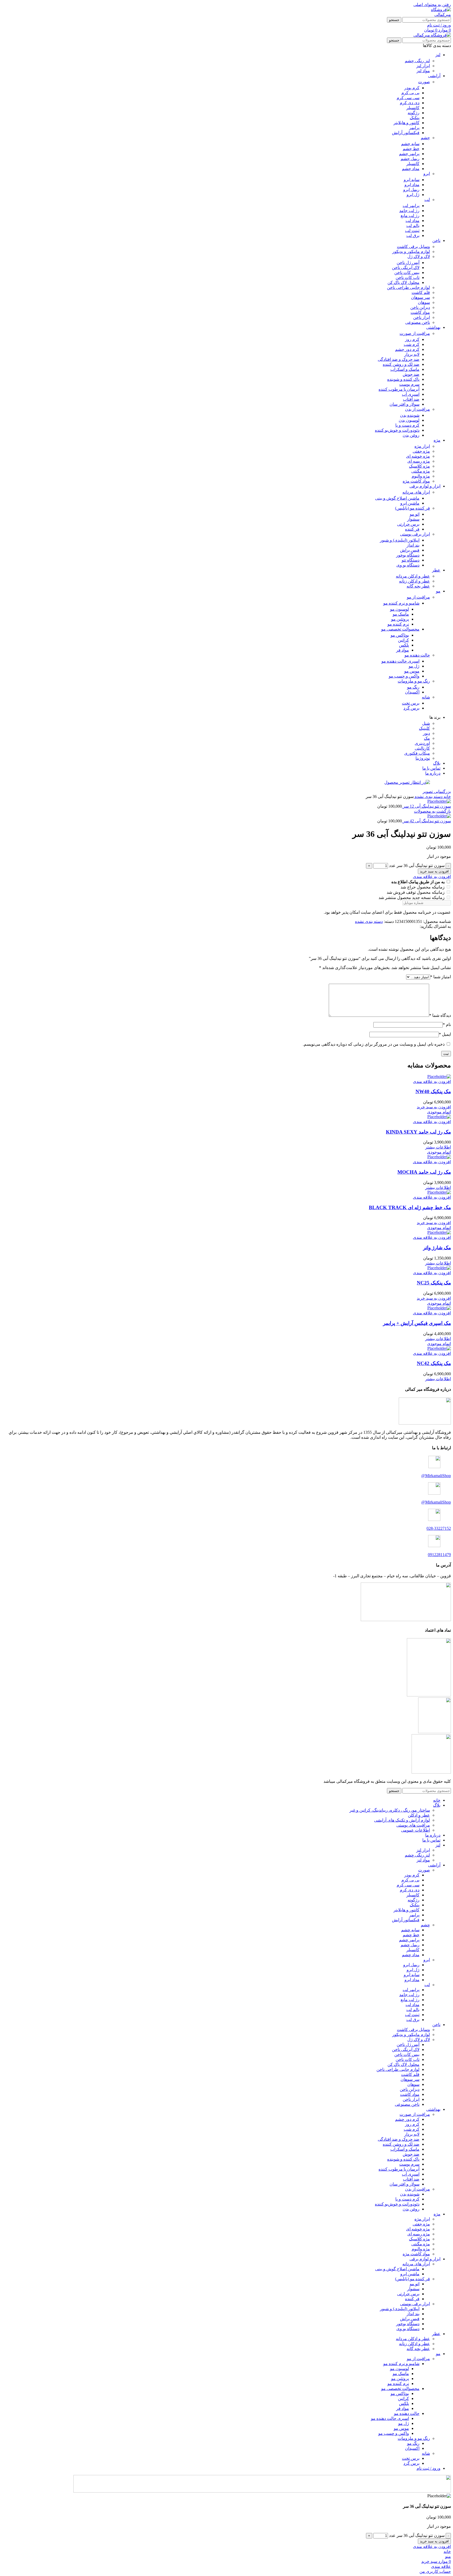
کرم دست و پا (407, 425)
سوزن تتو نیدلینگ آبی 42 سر (426, 821)
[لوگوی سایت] (436, 15)
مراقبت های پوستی (413, 1825)
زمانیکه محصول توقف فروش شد (416, 892)
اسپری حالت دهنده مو (400, 661)
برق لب (413, 236)
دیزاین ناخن (420, 307)
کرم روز (412, 339)
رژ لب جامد (409, 211)
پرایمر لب (411, 206)
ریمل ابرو (411, 190)
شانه (426, 697)
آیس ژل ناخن (408, 263)
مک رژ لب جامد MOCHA (424, 1172)
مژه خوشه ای (418, 456)
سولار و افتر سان (405, 404)
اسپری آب (411, 394)
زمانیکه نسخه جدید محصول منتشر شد (412, 898)
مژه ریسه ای (419, 461)
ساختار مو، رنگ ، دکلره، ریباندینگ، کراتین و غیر (390, 1810)
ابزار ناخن (422, 317)
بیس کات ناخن (407, 273)
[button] (434, 1107)
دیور (426, 733)
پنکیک (415, 118)
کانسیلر (413, 108)
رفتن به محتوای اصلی (432, 5)
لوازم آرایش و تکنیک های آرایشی (402, 1820)
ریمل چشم (410, 159)
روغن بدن (411, 435)
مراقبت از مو (418, 597)
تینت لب (412, 231)
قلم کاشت (421, 292)
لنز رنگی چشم (417, 61)
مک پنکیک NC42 (434, 1363)
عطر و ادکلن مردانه (413, 576)
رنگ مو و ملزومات (414, 681)
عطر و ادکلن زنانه (414, 581)
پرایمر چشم (409, 154)
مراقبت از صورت (415, 333)
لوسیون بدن (409, 420)
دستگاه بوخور (408, 555)
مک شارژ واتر (437, 1248)
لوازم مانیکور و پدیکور (411, 252)
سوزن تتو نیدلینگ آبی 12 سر (426, 806)
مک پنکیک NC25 (434, 1283)
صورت (424, 82)
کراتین (403, 640)
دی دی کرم (410, 103)
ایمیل (445, 1034)
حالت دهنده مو (417, 655)
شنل (426, 723)
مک (427, 738)
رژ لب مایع (410, 216)
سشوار (413, 519)
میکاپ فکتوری (417, 753)
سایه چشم (410, 144)
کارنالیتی (422, 748)
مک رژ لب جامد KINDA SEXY (418, 1132)
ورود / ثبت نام (428, 2468)
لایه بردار (412, 354)
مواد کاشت (420, 312)
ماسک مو (401, 614)
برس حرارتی (408, 524)
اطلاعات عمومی (416, 1830)
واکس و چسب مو (404, 676)
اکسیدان (412, 692)
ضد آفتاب (411, 399)
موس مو (412, 671)
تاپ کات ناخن (408, 277)
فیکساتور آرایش (406, 133)
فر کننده (412, 529)
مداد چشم (411, 169)
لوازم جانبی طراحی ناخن (408, 287)
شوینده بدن (410, 415)
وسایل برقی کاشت (413, 247)
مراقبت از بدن (417, 409)
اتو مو (415, 514)
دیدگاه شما (440, 1015)
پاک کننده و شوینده (403, 379)
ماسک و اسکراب (405, 369)
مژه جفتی (421, 451)
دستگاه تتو (411, 560)
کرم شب (412, 344)
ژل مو (414, 666)
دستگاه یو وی (408, 565)
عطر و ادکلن (419, 1815)
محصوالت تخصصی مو (400, 629)
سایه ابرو (412, 180)
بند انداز (413, 545)
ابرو (427, 174)
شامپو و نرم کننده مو (401, 603)
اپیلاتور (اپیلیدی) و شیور (400, 540)
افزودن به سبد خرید (434, 871)
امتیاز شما (441, 977)
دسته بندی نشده (428, 797)
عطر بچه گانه (418, 586)
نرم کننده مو (398, 624)
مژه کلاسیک (419, 466)
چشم (425, 138)
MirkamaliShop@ (436, 1476)
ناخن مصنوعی (418, 322)
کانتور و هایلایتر (406, 123)
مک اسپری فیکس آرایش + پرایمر (417, 1323)
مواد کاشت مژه (416, 481)
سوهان (424, 302)
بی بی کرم (410, 93)
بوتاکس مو (400, 635)
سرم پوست (409, 384)
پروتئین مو (400, 619)
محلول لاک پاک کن (403, 282)
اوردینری (422, 743)
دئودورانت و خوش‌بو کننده (397, 430)
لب (427, 200)
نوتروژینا (423, 758)
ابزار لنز (423, 66)
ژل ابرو (413, 195)
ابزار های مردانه (416, 492)
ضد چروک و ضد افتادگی (399, 359)
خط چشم (411, 149)
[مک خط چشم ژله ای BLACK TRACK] (439, 1192)
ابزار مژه (422, 446)
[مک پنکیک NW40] (439, 1077)
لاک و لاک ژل (419, 256)
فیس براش (410, 550)
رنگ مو (413, 687)
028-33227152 (439, 1528)
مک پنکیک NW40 (433, 1091)
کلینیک (424, 728)
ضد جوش (411, 374)
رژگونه (414, 113)
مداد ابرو (412, 185)
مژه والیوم (421, 476)
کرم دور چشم (407, 349)
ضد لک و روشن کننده (401, 364)
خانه (447, 797)
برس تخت (411, 703)
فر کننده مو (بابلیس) (412, 508)
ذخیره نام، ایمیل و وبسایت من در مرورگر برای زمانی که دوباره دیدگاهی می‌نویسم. (374, 1044)
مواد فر (403, 650)
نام (447, 1025)
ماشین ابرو (410, 503)
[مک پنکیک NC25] (439, 1268)
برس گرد (411, 708)
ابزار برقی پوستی (415, 534)
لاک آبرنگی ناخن (406, 268)
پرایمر (414, 128)
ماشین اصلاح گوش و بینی (397, 498)
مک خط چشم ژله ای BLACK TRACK (410, 1207)
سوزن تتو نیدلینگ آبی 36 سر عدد (417, 866)
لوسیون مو (400, 609)
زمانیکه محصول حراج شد (423, 887)
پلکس (404, 645)
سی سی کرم (408, 98)
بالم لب (413, 226)
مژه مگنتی (421, 471)
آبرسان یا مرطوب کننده (399, 389)
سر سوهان (420, 297)
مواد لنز (423, 71)
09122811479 (439, 1555)
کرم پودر (412, 88)
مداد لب (412, 221)
